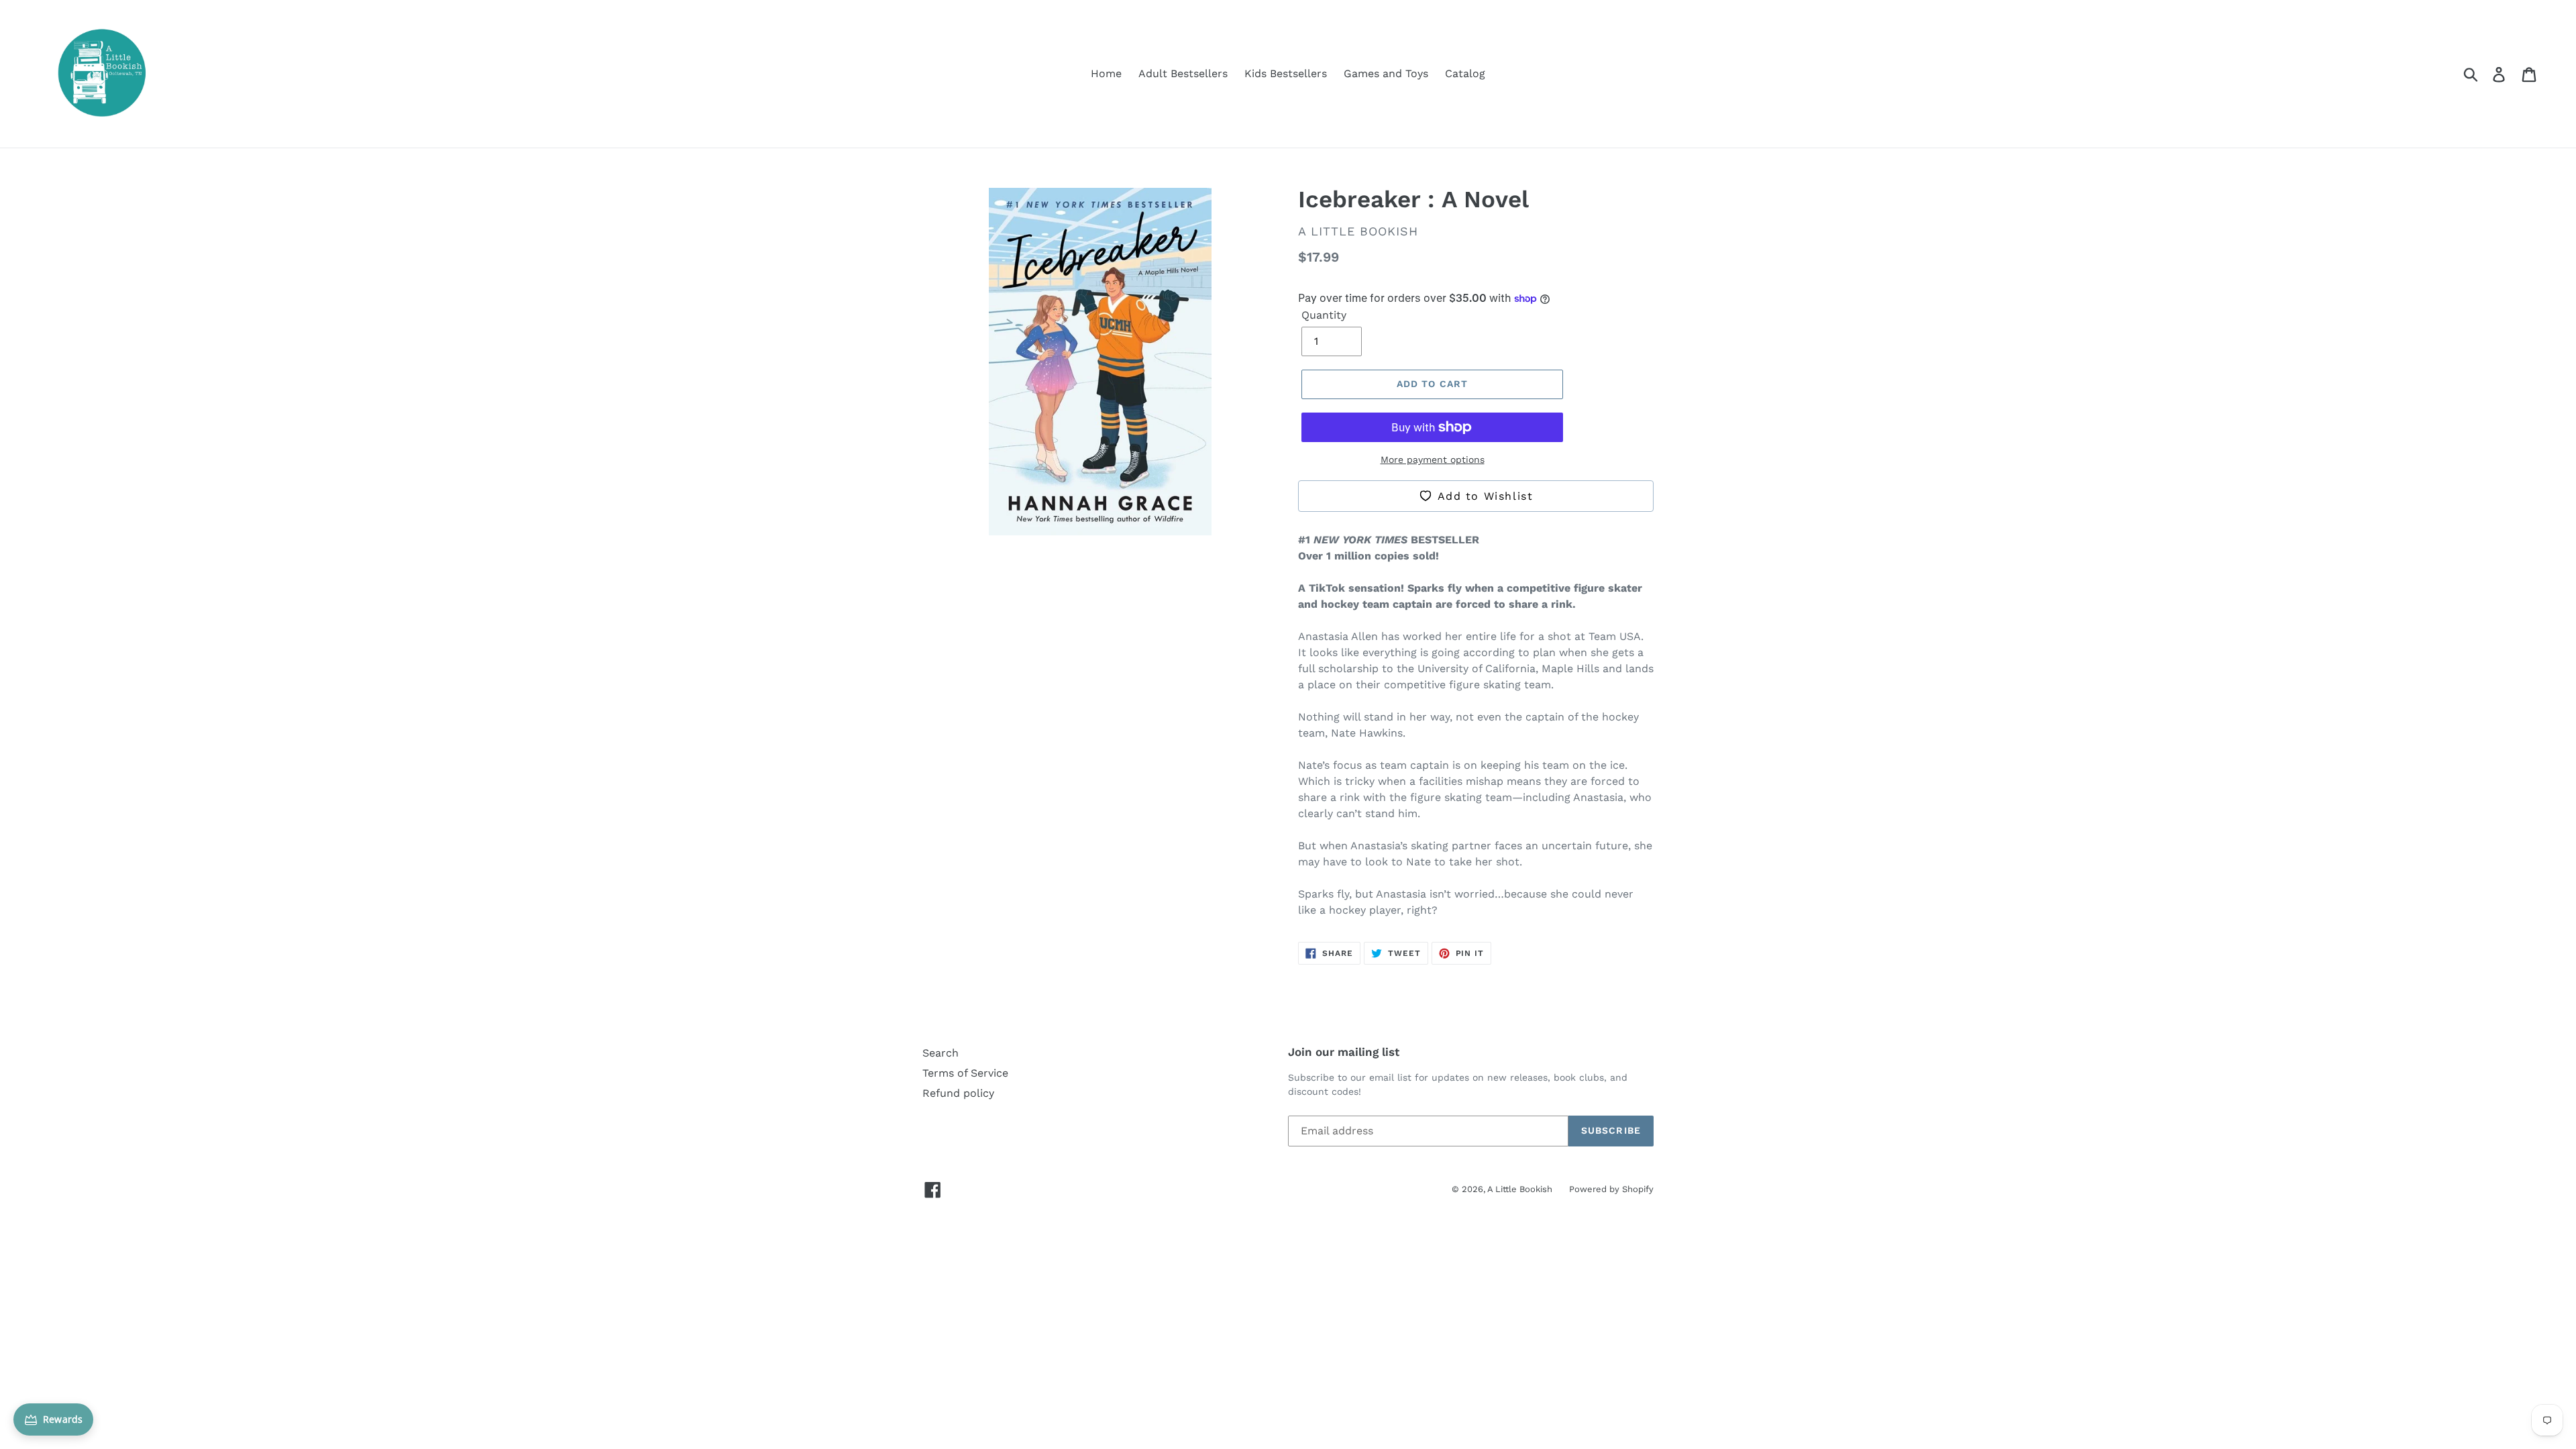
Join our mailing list (1344, 1052)
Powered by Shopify (1611, 1189)
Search (941, 1053)
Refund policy (958, 1093)
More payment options (1433, 460)
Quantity (1324, 315)
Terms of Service (965, 1073)
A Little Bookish (1520, 1189)
